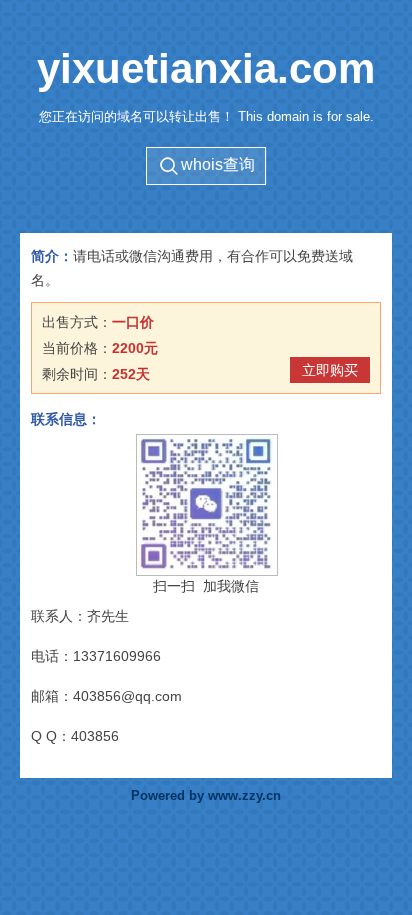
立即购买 (330, 370)
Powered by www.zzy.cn (206, 796)
